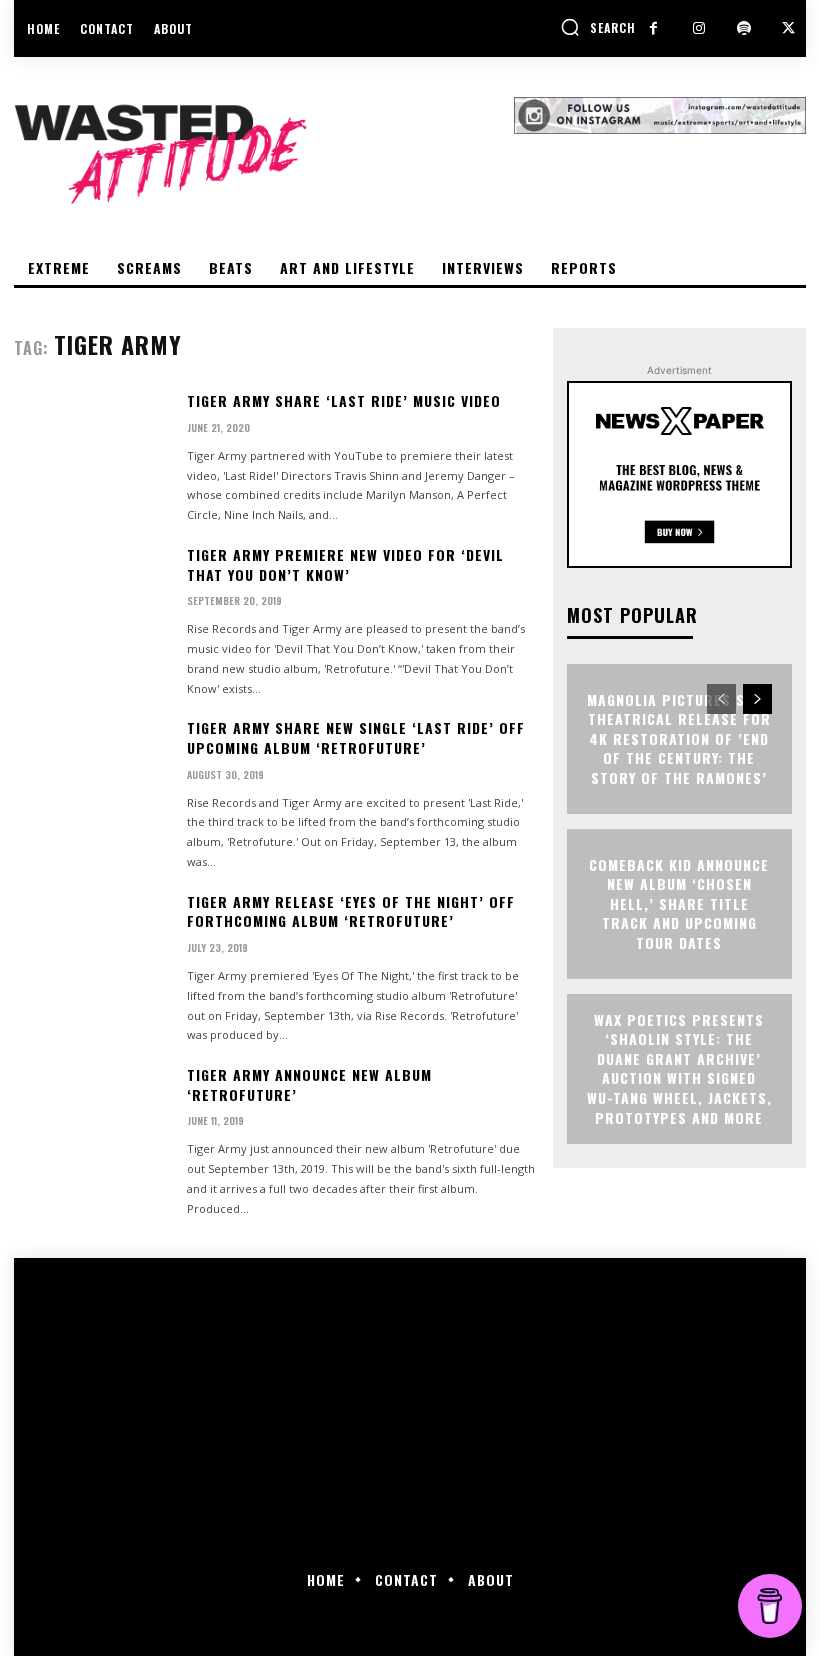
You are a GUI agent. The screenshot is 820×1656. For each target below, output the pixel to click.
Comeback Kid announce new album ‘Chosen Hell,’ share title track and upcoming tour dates (679, 903)
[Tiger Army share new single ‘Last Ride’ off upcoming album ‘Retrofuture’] (92, 784)
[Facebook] (653, 28)
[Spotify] (743, 28)
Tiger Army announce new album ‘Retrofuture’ (309, 1084)
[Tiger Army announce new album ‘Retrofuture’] (92, 1131)
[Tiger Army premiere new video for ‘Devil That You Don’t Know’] (92, 611)
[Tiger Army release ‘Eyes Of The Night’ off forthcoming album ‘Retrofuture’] (92, 958)
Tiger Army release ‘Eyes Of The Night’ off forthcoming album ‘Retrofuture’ (351, 911)
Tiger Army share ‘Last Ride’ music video (344, 400)
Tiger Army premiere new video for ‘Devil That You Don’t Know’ (345, 564)
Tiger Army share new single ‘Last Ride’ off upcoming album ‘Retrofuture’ (356, 737)
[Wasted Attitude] (264, 154)
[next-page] (757, 699)
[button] (598, 27)
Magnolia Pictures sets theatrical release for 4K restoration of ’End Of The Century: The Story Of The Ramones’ (679, 738)
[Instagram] (698, 28)
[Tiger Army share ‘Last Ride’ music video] (92, 457)
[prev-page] (721, 699)
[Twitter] (788, 28)
